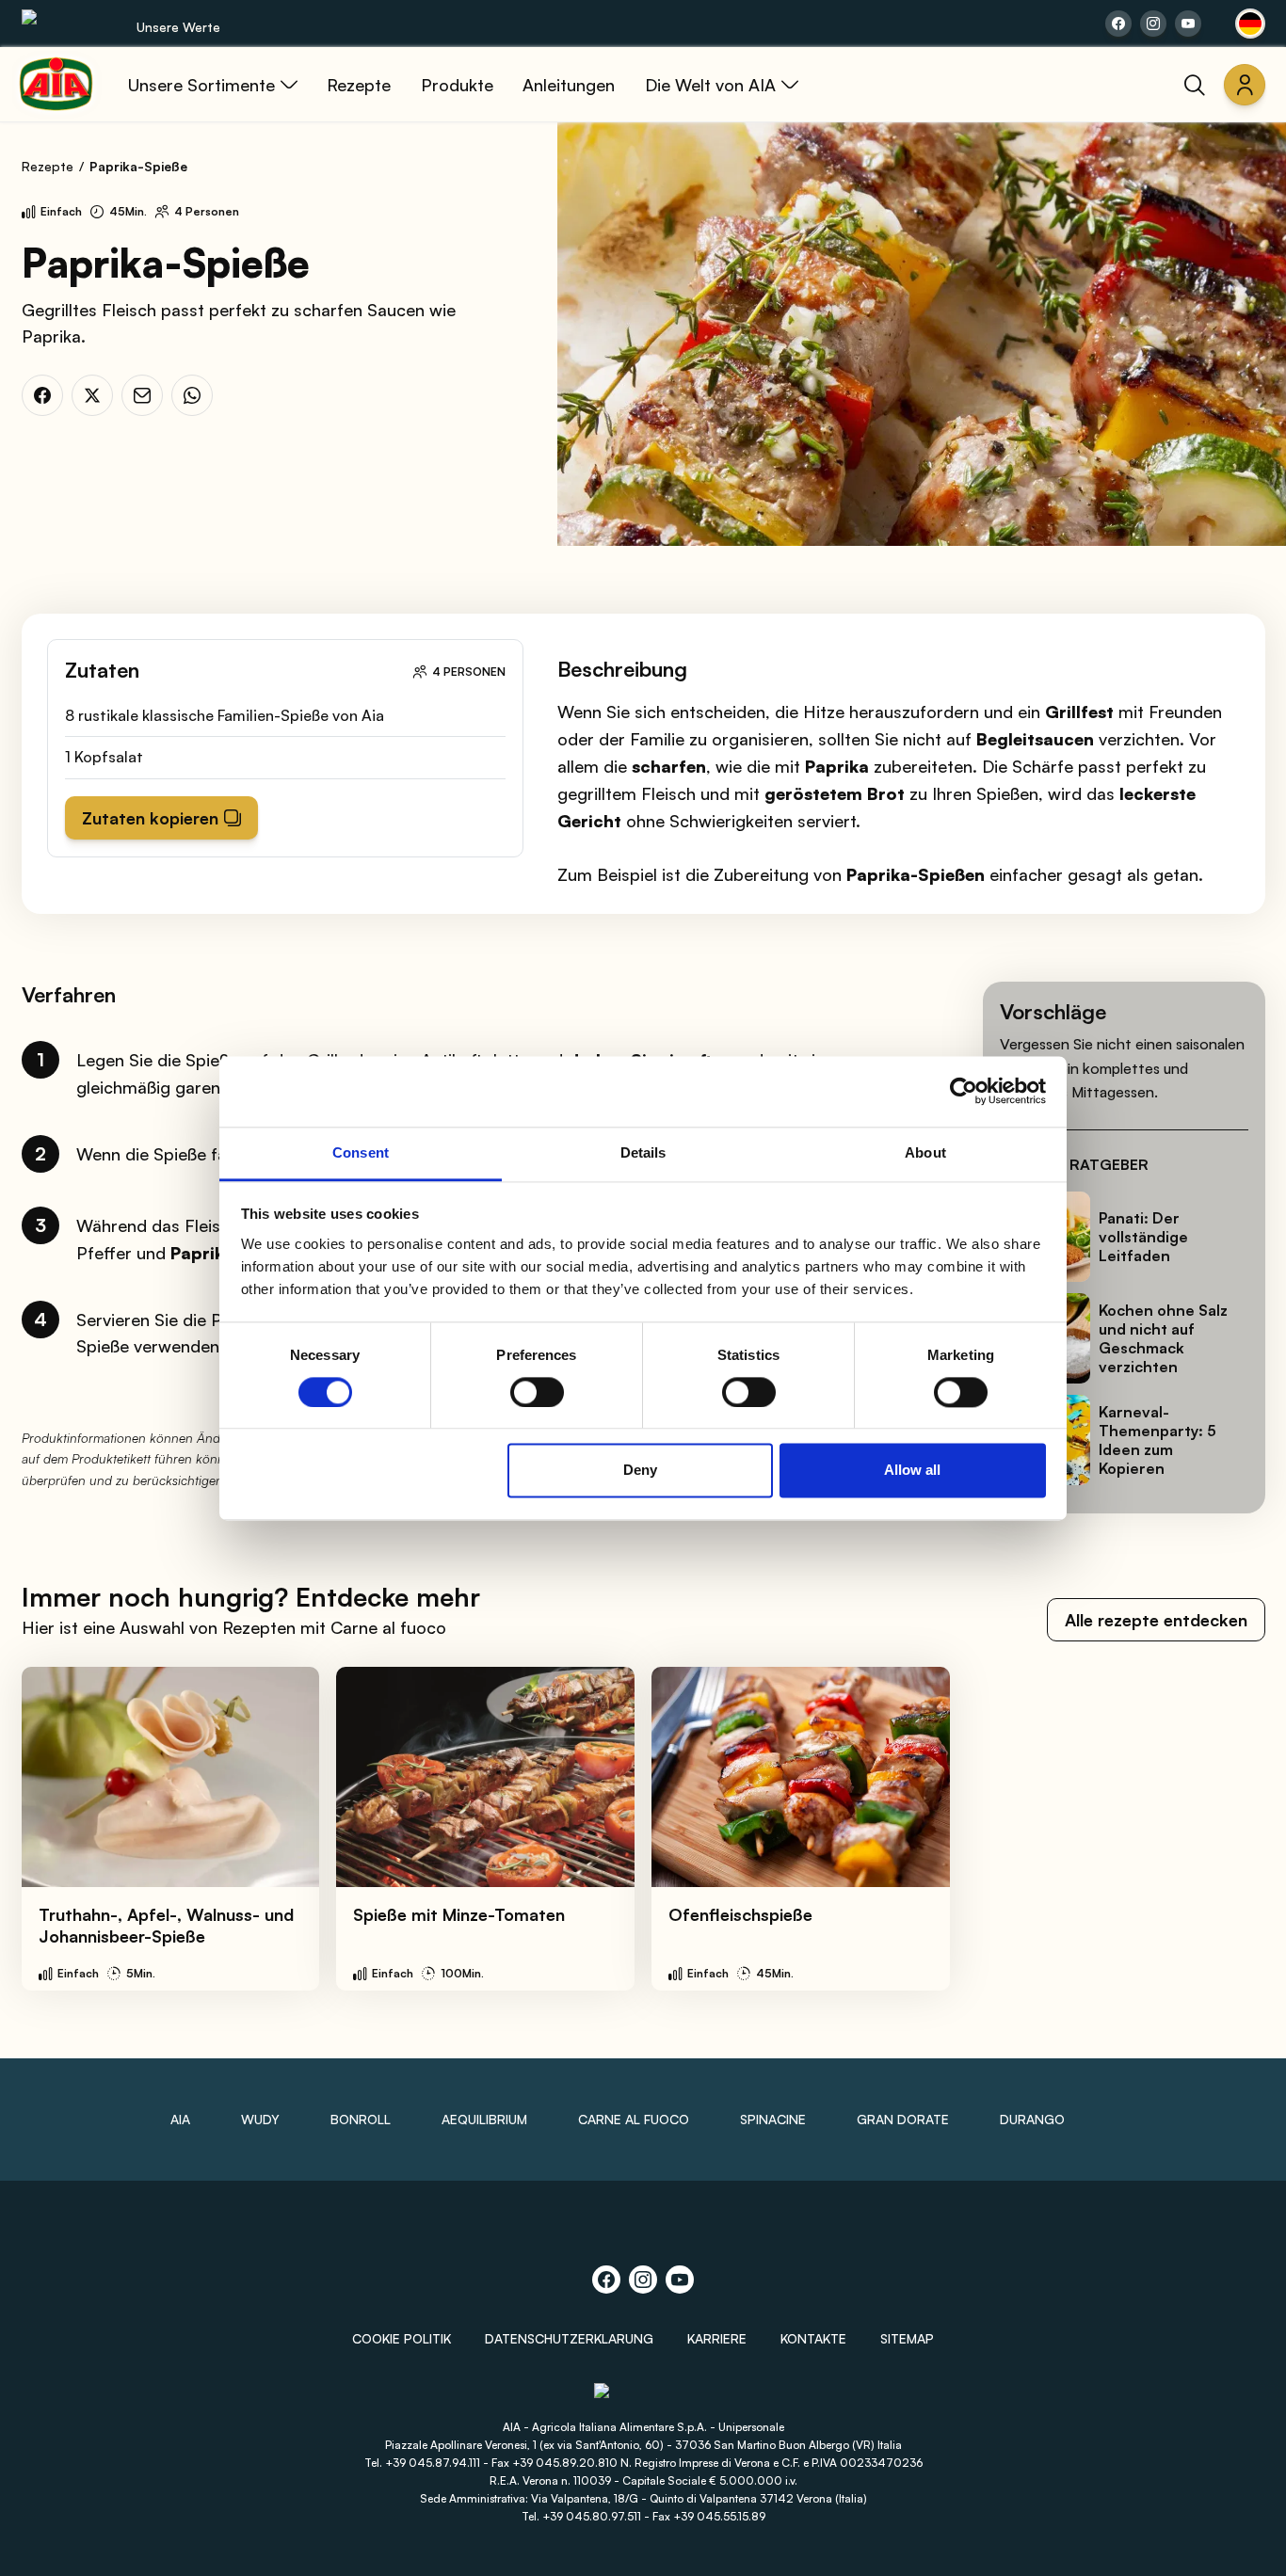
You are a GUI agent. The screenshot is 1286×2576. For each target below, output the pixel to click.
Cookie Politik (402, 2338)
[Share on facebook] (1118, 24)
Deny (640, 1471)
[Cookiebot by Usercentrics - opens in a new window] (964, 1091)
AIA (180, 2119)
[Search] (1195, 85)
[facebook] (42, 395)
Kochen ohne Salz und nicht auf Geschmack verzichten (1163, 1338)
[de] (1250, 24)
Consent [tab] (361, 1152)
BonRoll (361, 2119)
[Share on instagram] (1153, 24)
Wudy (260, 2119)
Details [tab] (643, 1152)
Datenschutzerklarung (569, 2338)
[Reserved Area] (1245, 85)
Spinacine (773, 2119)
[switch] (537, 1392)
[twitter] (92, 395)
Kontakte (813, 2338)
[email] (142, 395)
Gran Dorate (903, 2119)
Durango (1032, 2119)
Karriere (717, 2338)
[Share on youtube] (1188, 24)
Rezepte (48, 166)
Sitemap (907, 2338)
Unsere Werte (178, 27)
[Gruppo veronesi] (643, 2400)
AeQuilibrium (484, 2119)
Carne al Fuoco (634, 2119)
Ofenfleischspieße (740, 1914)
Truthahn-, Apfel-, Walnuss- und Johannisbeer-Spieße (166, 1925)
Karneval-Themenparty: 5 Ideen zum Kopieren (1157, 1440)
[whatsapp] (192, 395)
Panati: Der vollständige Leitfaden (1143, 1237)
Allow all (912, 1471)
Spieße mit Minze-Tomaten (459, 1914)
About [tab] (925, 1152)
